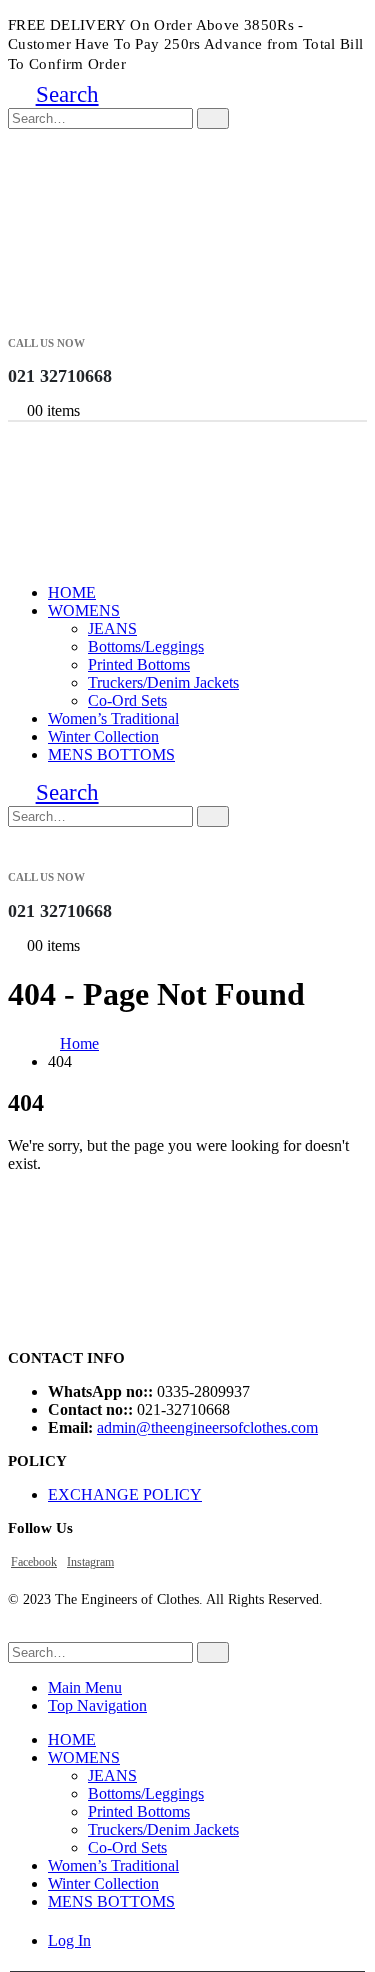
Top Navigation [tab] (97, 1705)
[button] (53, 94)
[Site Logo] (108, 283)
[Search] (213, 118)
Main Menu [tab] (85, 1687)
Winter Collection (103, 736)
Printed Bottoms (139, 664)
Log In (69, 1940)
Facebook (34, 1562)
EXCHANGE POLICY (125, 1494)
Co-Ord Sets (127, 700)
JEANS (112, 628)
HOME (72, 592)
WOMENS (84, 610)
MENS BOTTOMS (111, 754)
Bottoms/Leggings (146, 646)
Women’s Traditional (113, 718)
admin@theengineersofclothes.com (207, 1427)
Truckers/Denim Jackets (163, 682)
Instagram (90, 1562)
